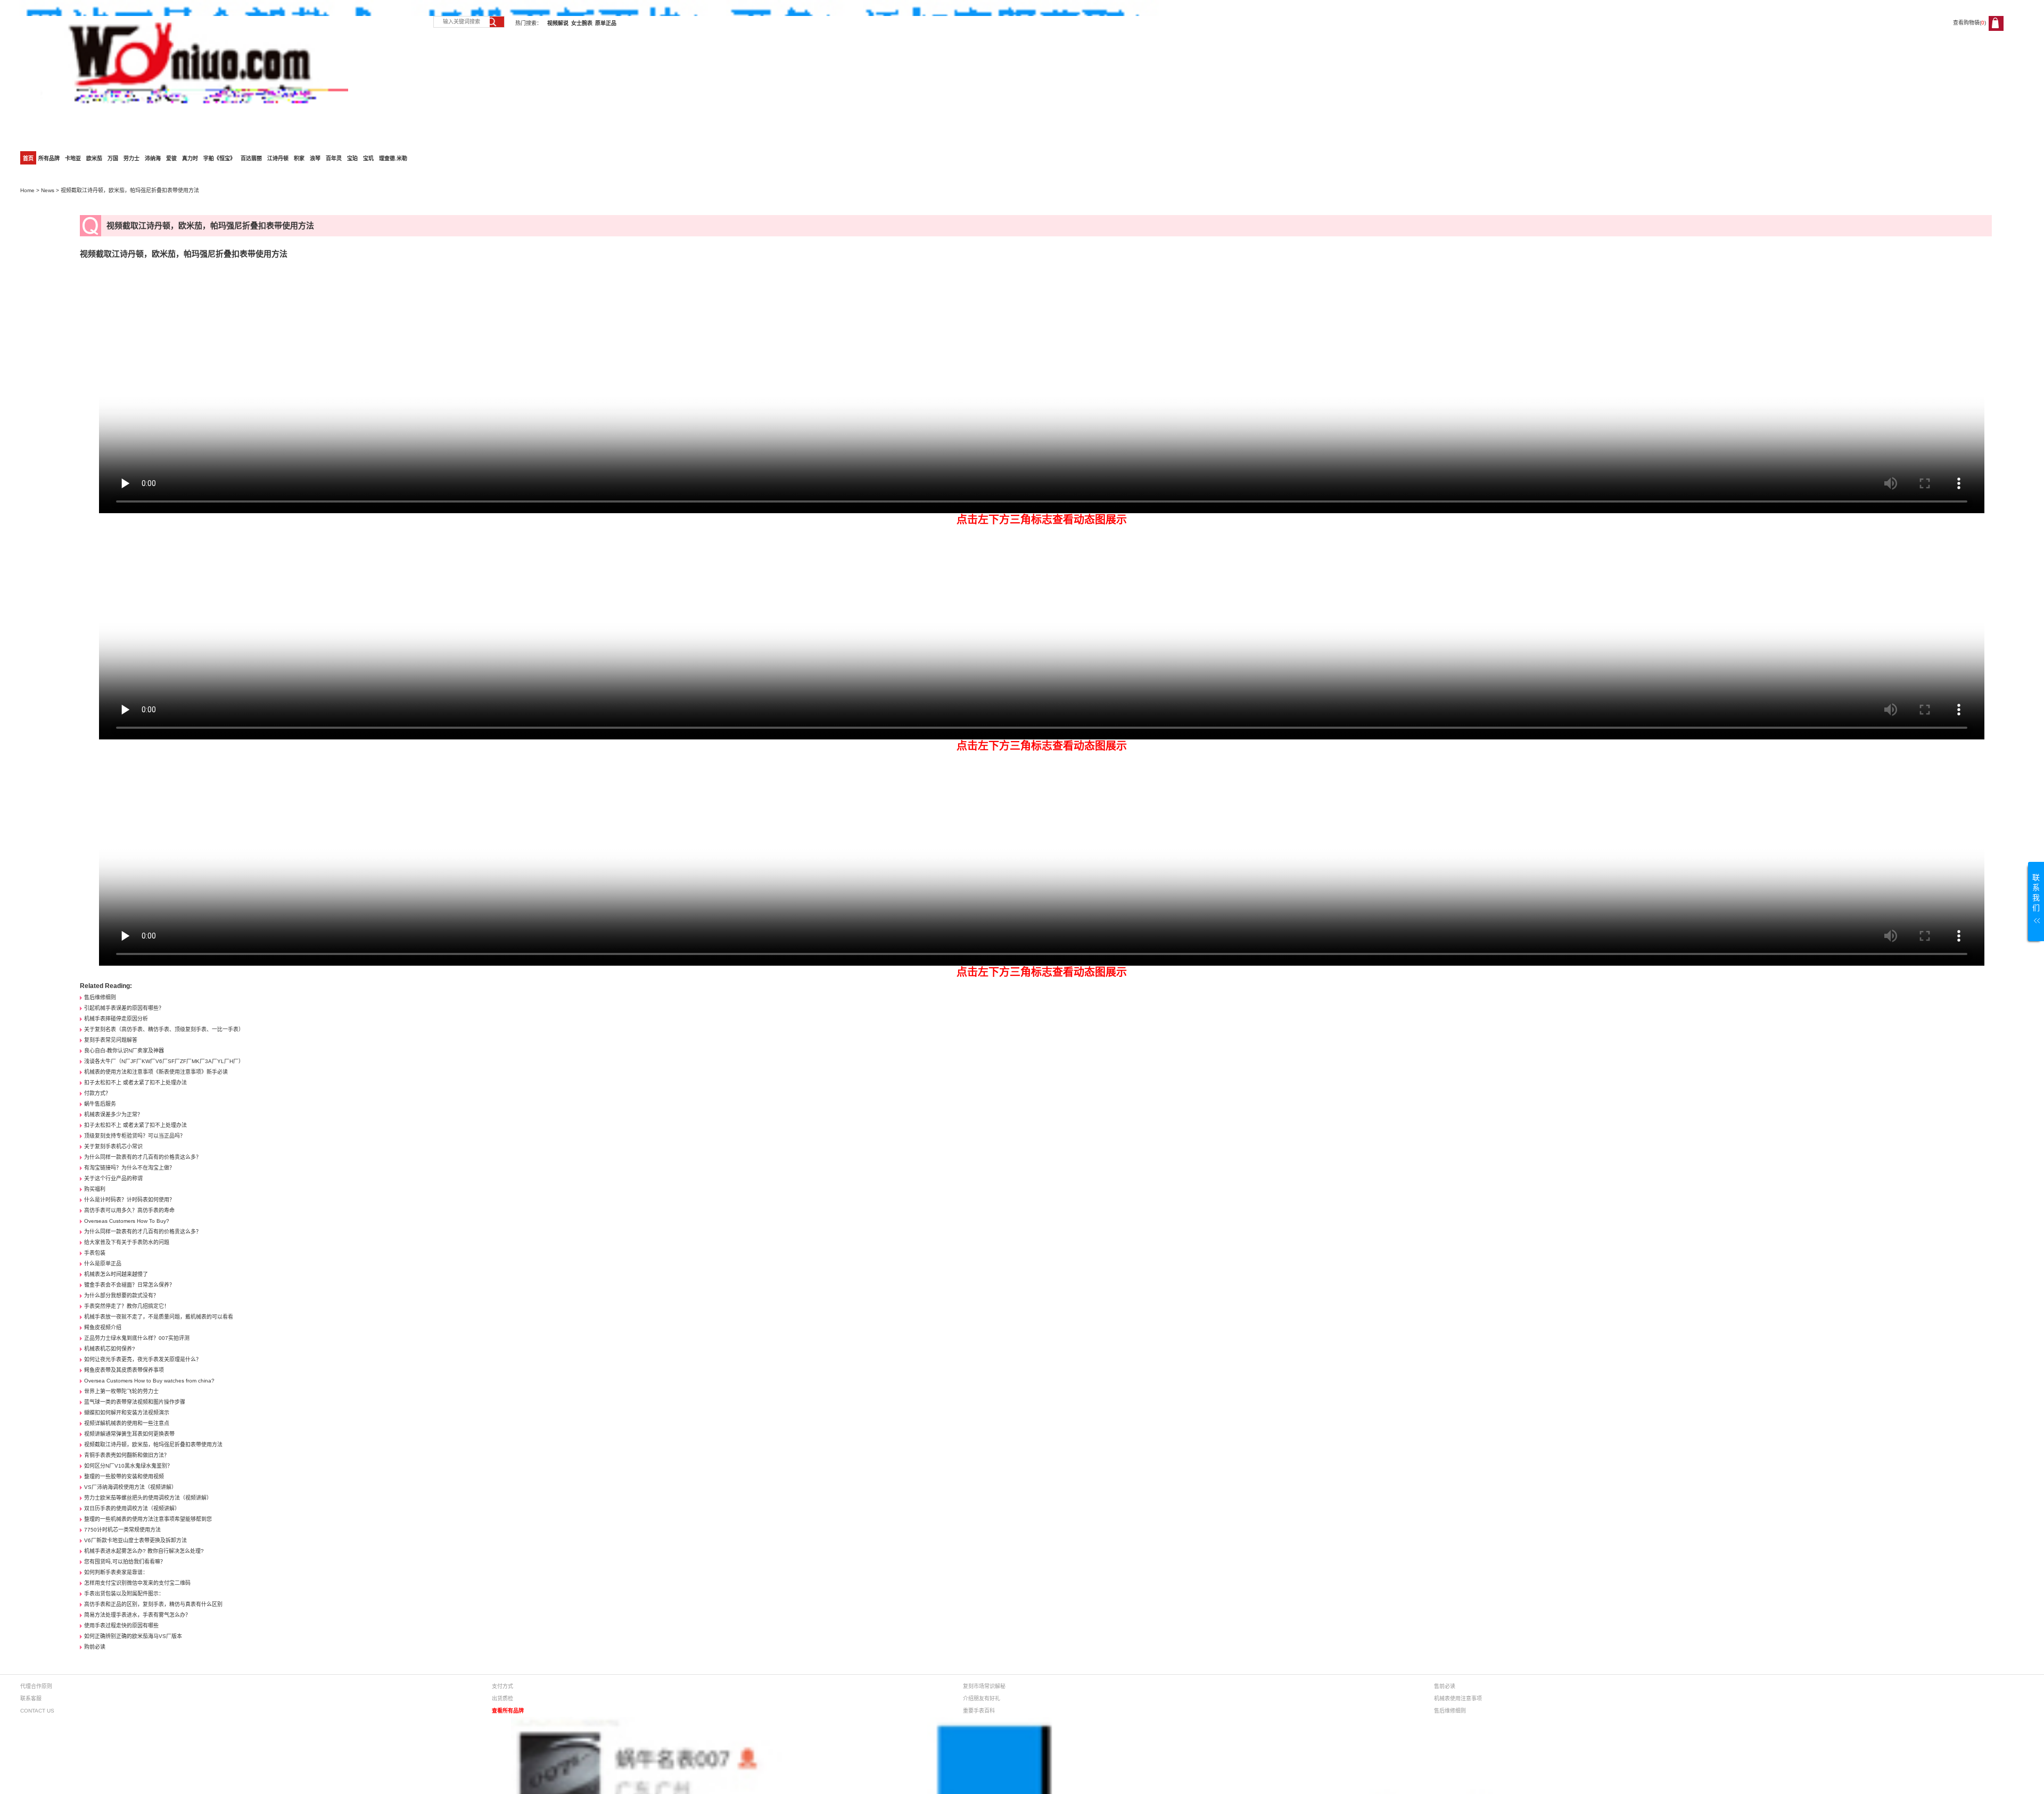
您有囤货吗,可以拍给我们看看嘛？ (125, 1562)
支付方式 (502, 1686)
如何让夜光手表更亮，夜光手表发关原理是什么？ (143, 1359)
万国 (113, 158)
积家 (299, 158)
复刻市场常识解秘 (984, 1686)
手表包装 (95, 1253)
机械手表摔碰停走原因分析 (116, 1019)
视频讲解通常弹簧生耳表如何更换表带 (129, 1434)
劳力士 (131, 158)
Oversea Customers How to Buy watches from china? (149, 1381)
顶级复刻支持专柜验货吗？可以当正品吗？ (135, 1136)
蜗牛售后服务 (100, 1104)
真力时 (190, 158)
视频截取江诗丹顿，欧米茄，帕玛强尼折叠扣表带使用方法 (153, 1445)
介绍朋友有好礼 (982, 1698)
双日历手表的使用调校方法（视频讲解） (132, 1508)
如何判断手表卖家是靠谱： (116, 1572)
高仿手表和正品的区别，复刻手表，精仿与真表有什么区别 (153, 1604)
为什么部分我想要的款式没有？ (121, 1295)
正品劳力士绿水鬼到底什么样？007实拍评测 (137, 1338)
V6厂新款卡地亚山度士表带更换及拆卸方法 (135, 1540)
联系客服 (31, 1698)
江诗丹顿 (278, 158)
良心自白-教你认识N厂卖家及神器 (124, 1051)
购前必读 (95, 1647)
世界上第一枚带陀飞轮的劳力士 (121, 1391)
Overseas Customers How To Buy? (127, 1221)
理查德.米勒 (393, 158)
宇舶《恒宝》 (219, 158)
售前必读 (1445, 1686)
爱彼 (171, 158)
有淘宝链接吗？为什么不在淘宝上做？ (129, 1168)
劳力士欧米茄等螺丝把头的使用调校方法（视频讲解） (148, 1498)
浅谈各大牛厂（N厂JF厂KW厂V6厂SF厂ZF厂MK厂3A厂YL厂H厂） (164, 1061)
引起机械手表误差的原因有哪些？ (124, 1008)
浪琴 (315, 158)
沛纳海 (153, 158)
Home (27, 190)
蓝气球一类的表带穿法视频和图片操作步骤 (135, 1402)
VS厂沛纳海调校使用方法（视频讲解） (130, 1487)
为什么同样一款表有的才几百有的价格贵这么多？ (143, 1157)
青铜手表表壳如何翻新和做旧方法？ (127, 1455)
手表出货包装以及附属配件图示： (124, 1594)
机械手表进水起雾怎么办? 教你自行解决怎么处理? (144, 1551)
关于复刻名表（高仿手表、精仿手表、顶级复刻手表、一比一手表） (164, 1029)
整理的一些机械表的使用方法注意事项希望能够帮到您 (148, 1519)
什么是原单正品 (103, 1264)
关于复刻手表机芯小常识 (113, 1146)
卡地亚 (73, 158)
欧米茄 (94, 158)
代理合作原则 (36, 1686)
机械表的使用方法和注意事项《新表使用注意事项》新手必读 (156, 1072)
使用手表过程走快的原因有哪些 (121, 1626)
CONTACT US (37, 1711)
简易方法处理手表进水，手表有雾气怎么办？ (137, 1615)
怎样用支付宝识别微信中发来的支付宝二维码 (137, 1583)
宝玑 (368, 158)
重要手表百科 (979, 1711)
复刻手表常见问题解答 (111, 1040)
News (48, 190)
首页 (28, 158)
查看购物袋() (1969, 23)
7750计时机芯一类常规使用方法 (122, 1530)
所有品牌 (49, 158)
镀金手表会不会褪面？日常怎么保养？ (129, 1285)
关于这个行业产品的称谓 (113, 1178)
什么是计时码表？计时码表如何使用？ (129, 1200)
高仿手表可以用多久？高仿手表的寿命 (129, 1210)
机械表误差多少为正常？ (113, 1114)
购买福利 (95, 1189)
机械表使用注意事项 (1458, 1698)
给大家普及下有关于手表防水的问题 (127, 1242)
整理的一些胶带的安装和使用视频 (124, 1476)
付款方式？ (97, 1093)
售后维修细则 (100, 997)
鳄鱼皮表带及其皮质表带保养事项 (124, 1370)
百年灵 (334, 158)
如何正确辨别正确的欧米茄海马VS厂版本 (133, 1636)
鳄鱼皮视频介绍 (103, 1327)
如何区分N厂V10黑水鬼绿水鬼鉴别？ (128, 1466)
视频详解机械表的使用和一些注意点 (127, 1423)
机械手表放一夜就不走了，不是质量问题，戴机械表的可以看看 (159, 1317)
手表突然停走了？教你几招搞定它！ (127, 1306)
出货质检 (502, 1698)
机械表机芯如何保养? (110, 1349)
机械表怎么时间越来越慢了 (116, 1274)
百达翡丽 (251, 158)
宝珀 (352, 158)
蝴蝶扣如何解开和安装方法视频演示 (127, 1413)
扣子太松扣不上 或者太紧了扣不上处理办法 (135, 1083)
